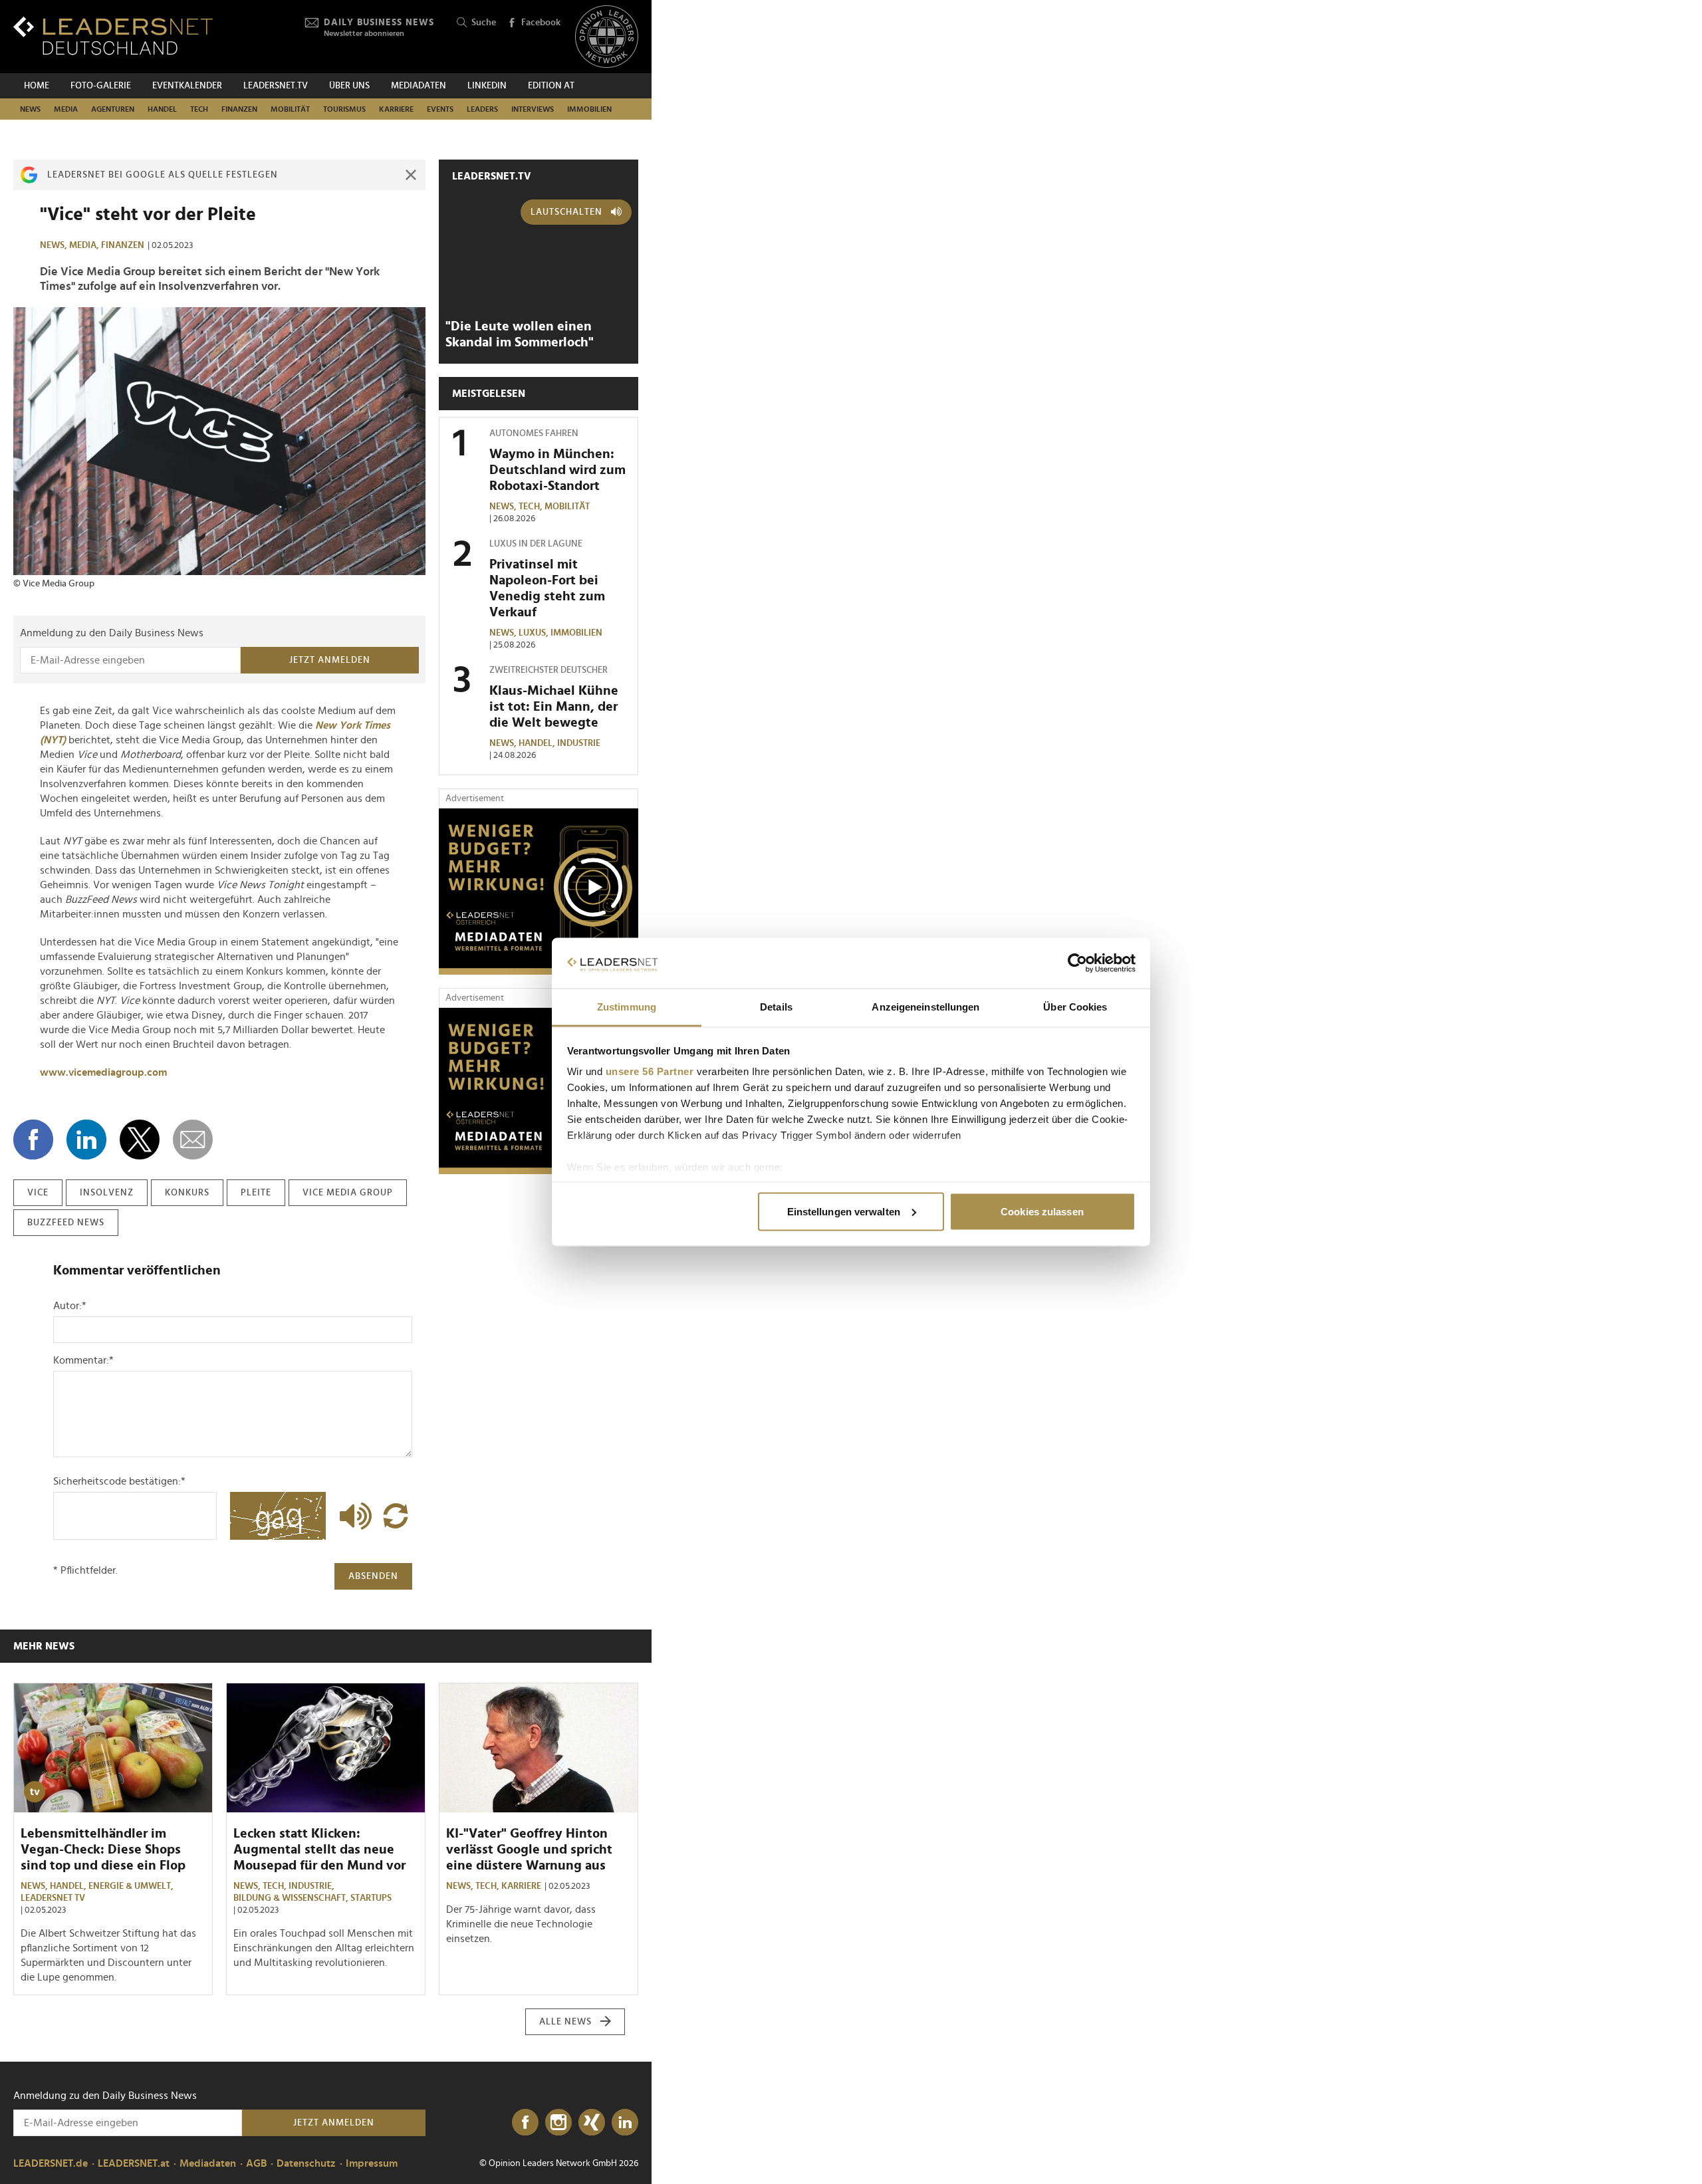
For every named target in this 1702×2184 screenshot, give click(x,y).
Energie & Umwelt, (132, 1886)
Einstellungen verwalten (844, 1211)
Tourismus (344, 109)
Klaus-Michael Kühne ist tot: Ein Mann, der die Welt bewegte (554, 707)
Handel (162, 109)
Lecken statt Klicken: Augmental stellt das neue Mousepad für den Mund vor (319, 1850)
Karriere (396, 109)
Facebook (541, 23)
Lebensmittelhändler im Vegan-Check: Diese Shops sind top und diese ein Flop (103, 1850)
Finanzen (239, 109)
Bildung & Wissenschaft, (292, 1898)
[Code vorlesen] (352, 1516)
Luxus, (535, 633)
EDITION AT (551, 86)
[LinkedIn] (625, 2123)
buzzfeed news (66, 1223)
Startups (371, 1898)
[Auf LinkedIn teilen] (86, 1140)
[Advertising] (539, 892)
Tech (199, 109)
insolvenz (107, 1193)
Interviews (533, 109)
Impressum (372, 2163)
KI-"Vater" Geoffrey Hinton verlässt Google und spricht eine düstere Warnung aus (529, 1850)
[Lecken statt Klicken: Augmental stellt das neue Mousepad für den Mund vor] (326, 1748)
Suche (484, 23)
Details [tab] (776, 1007)
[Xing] (592, 2123)
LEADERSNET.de (51, 2163)
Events (440, 109)
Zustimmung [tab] (627, 1007)
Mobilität (290, 109)
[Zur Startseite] (113, 36)
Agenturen (113, 109)
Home (37, 86)
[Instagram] (558, 2123)
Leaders (482, 109)
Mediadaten (419, 86)
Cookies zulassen (1042, 1211)
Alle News (565, 2022)
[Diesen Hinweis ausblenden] (411, 175)
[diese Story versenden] (193, 1140)
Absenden (373, 1576)
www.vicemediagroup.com (103, 1072)
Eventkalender (187, 86)
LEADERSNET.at (134, 2163)
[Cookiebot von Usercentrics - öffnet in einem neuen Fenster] (1077, 963)
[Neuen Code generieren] (396, 1516)
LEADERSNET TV (53, 1898)
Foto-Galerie (101, 86)
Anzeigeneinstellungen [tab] (925, 1007)
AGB (256, 2163)
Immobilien (589, 109)
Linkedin (487, 86)
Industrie (579, 743)
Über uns (349, 86)
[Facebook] (525, 2123)
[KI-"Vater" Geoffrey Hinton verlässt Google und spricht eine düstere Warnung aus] (539, 1748)
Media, (85, 245)
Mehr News (44, 1646)
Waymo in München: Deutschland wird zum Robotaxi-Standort (557, 470)
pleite (256, 1193)
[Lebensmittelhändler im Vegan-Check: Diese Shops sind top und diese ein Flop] (113, 1748)
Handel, (538, 743)
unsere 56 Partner (650, 1071)
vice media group (348, 1193)
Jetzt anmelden (330, 660)
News (30, 109)
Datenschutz (306, 2163)
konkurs (187, 1193)
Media (66, 109)
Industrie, (312, 1886)
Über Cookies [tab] (1075, 1007)
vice (38, 1193)
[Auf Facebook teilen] (33, 1140)
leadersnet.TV (276, 86)
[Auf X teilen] (140, 1140)
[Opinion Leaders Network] (607, 37)
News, (55, 245)
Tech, (532, 507)
